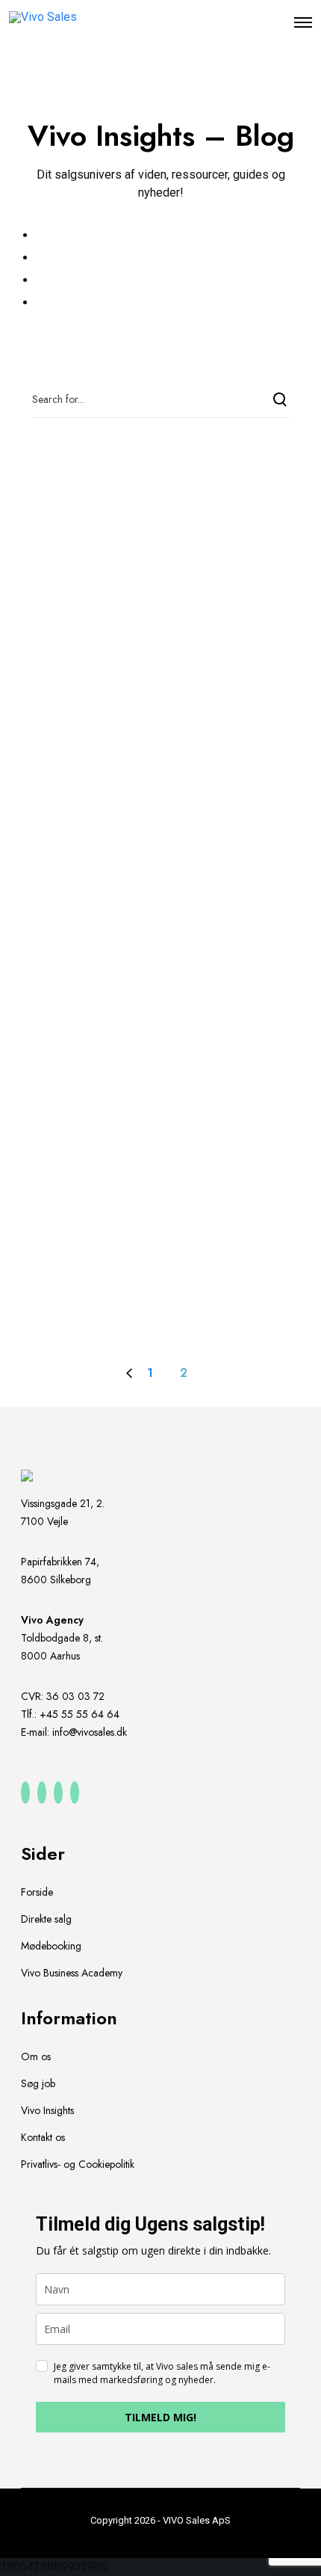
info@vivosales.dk (90, 1732)
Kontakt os (43, 2137)
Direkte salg (46, 1919)
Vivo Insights (47, 2110)
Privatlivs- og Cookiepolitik (78, 2164)
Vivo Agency (52, 1620)
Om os (36, 2056)
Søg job (38, 2083)
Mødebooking (51, 1946)
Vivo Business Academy (72, 1973)
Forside (37, 1892)
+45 (80, 1714)
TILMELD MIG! (160, 2417)
